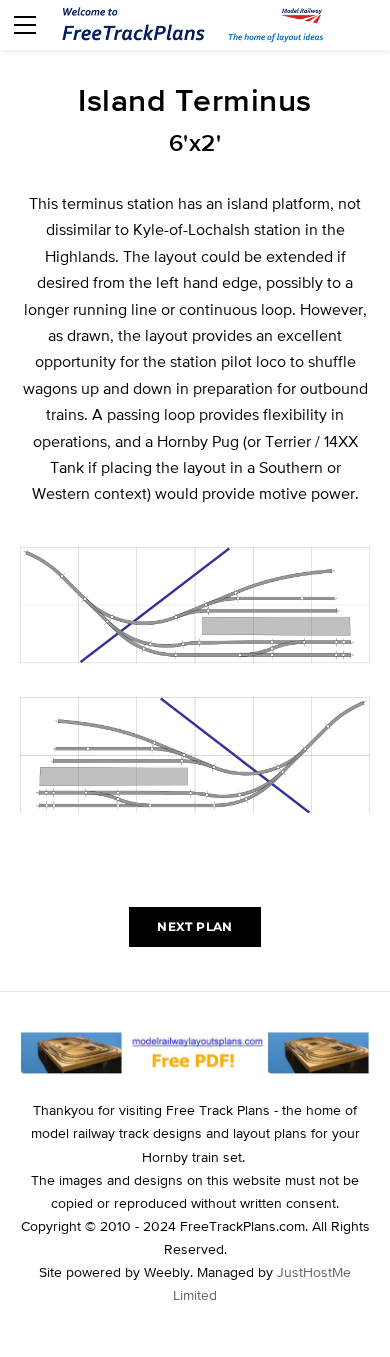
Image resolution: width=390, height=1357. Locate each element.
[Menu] (25, 25)
